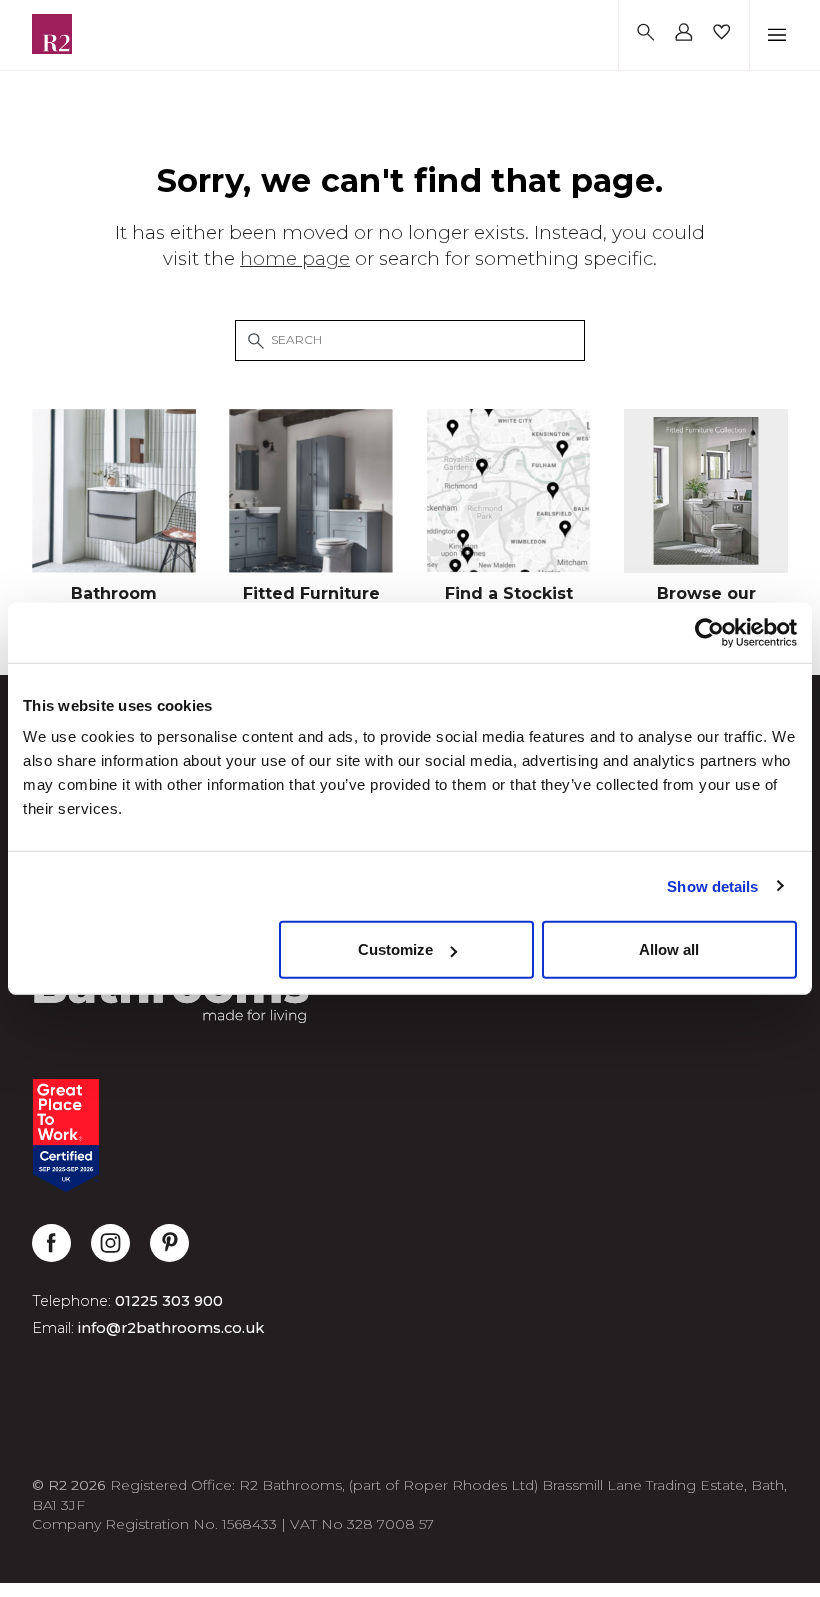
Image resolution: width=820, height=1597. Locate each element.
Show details (712, 885)
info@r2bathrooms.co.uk (171, 1328)
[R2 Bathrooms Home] (52, 34)
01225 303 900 (169, 1301)
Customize (395, 949)
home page (295, 258)
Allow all (669, 949)
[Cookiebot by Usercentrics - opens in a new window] (709, 632)
